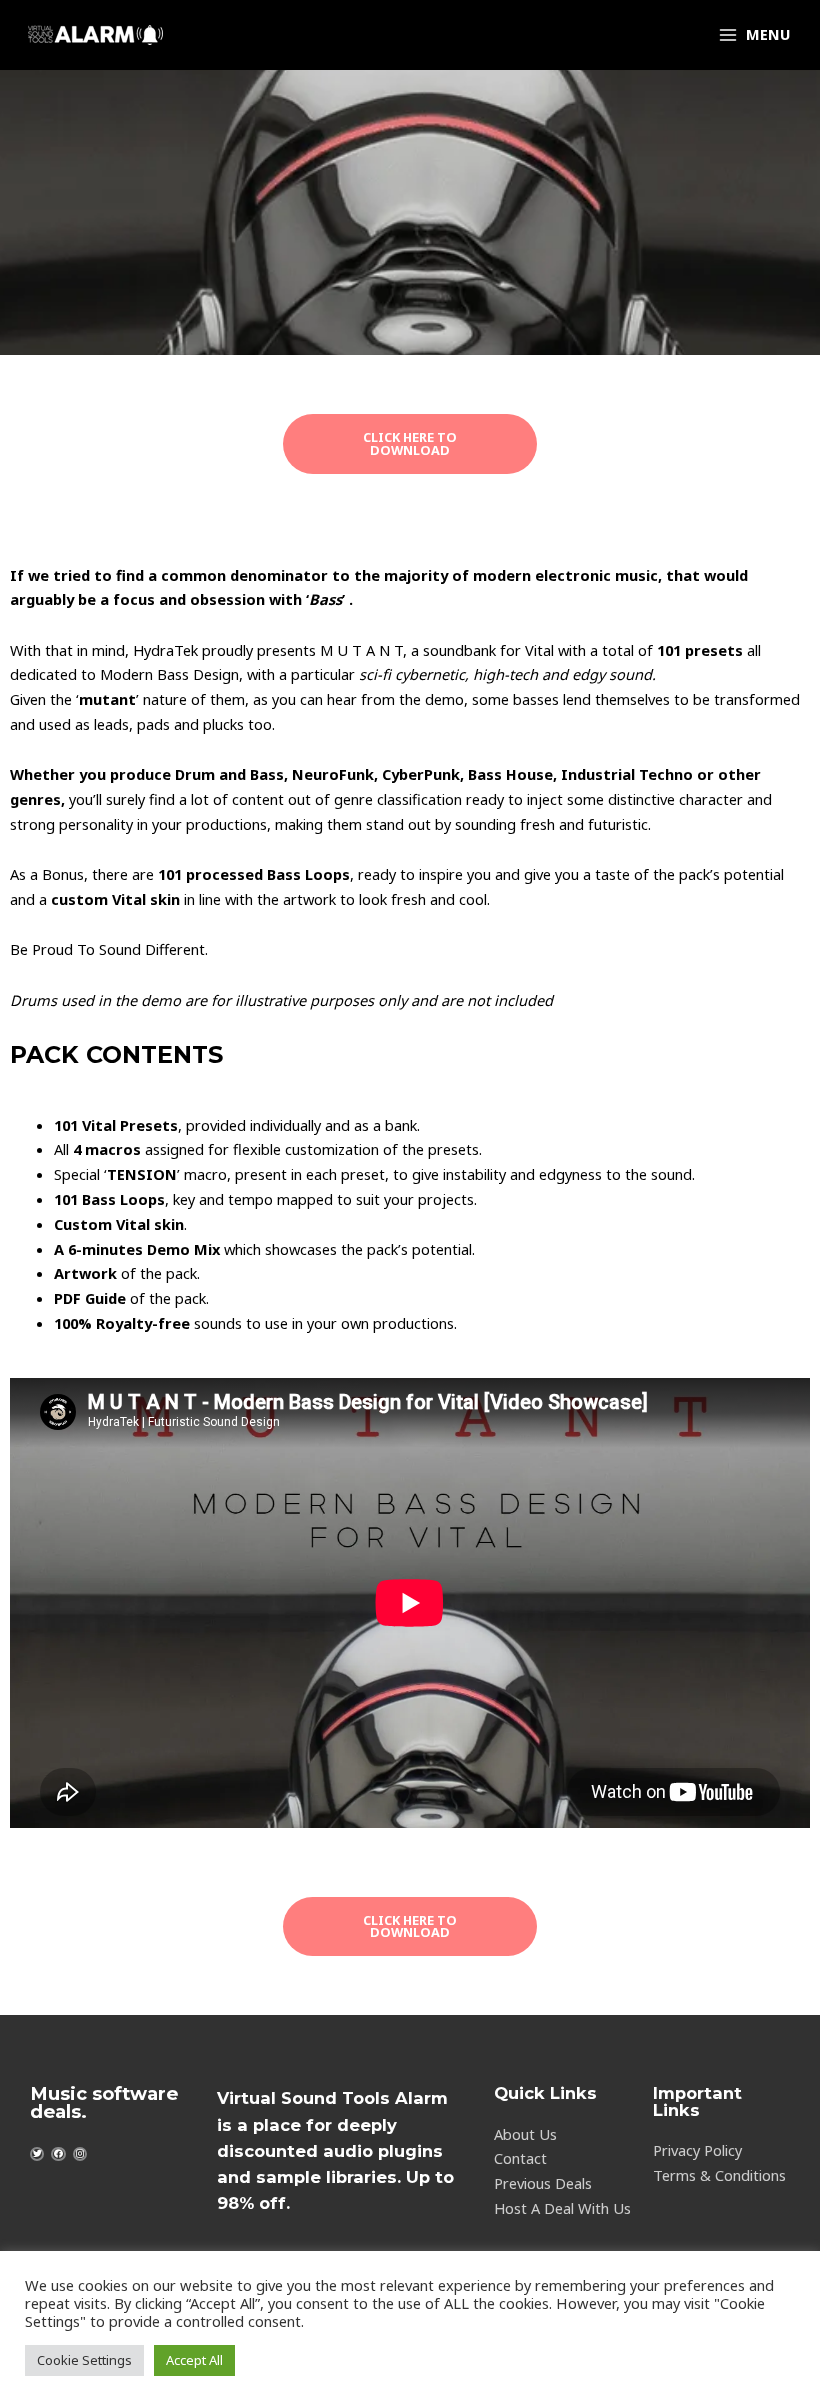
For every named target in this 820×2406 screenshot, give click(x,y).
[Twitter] (37, 2154)
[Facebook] (58, 2154)
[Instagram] (80, 2154)
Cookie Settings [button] (84, 2360)
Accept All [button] (194, 2360)
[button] (409, 444)
